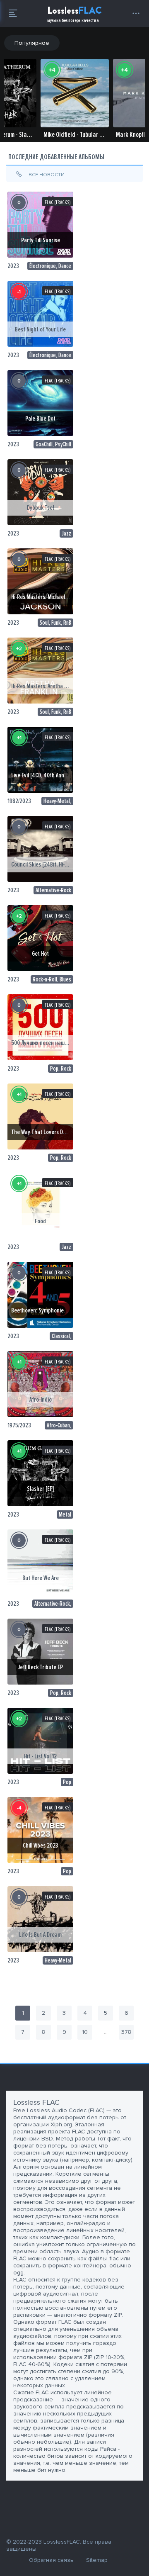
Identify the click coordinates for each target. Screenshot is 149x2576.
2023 (13, 266)
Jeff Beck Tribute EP (40, 1667)
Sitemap (97, 2560)
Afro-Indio (41, 1400)
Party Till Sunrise (41, 240)
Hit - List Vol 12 (40, 1756)
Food (40, 1221)
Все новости (46, 175)
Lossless (74, 14)
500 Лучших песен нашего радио (50, 1043)
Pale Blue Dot (40, 419)
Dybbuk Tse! (41, 508)
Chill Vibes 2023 (40, 1846)
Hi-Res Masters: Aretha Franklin (47, 686)
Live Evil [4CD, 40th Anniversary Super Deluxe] (63, 775)
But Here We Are (41, 1578)
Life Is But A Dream (40, 1935)
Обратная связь (51, 2560)
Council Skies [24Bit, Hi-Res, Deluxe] (52, 864)
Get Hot (40, 954)
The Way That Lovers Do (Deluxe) (48, 1132)
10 (85, 2032)
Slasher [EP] (40, 1489)
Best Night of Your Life (40, 329)
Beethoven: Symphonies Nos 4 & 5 (50, 1310)
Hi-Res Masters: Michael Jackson (48, 597)
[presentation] (12, 109)
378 (126, 2032)
